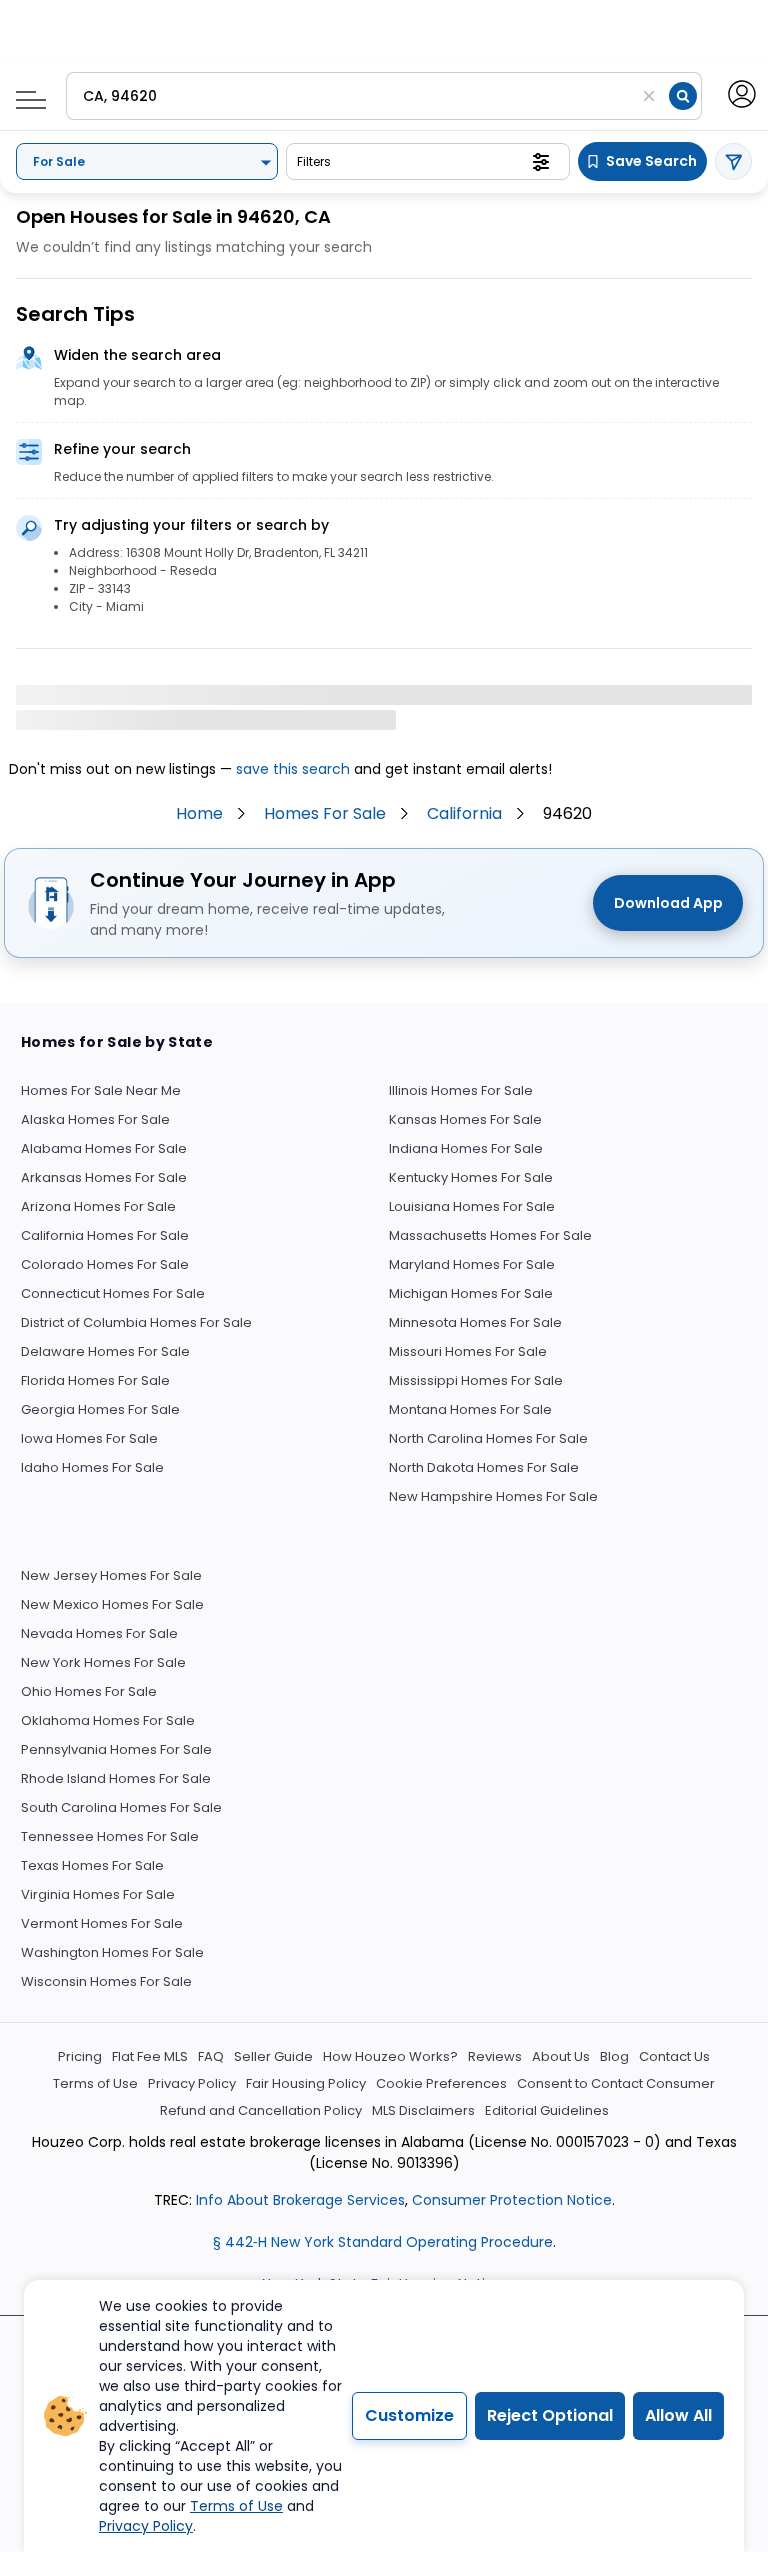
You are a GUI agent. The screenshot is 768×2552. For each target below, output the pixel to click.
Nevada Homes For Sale (99, 1633)
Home (199, 813)
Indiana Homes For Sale (466, 1148)
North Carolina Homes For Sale (488, 1438)
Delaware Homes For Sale (105, 1351)
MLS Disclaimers (423, 2110)
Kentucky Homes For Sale (471, 1177)
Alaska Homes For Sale (95, 1119)
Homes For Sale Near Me (101, 1090)
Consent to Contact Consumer (616, 2083)
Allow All (678, 2415)
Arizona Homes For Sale (98, 1206)
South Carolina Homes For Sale (121, 1807)
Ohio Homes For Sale (89, 1691)
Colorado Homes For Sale (105, 1264)
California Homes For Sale (105, 1235)
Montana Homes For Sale (470, 1409)
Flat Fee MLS (150, 2056)
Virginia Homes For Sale (98, 1894)
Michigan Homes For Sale (471, 1293)
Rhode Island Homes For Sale (116, 1778)
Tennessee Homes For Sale (110, 1836)
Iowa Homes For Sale (89, 1438)
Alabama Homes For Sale (104, 1148)
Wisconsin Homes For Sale (106, 1981)
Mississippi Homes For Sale (476, 1380)
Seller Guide (273, 2056)
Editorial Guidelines (547, 2110)
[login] (740, 92)
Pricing (80, 2056)
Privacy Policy (192, 2083)
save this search (293, 769)
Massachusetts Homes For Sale (490, 1235)
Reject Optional (550, 2415)
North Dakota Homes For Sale (484, 1467)
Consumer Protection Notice (512, 2200)
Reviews (495, 2056)
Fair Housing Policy (306, 2083)
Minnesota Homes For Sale (475, 1322)
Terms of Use (95, 2083)
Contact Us (674, 2056)
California (464, 813)
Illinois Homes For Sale (461, 1090)
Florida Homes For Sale (95, 1380)
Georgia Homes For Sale (100, 1409)
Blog (614, 2056)
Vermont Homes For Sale (102, 1923)
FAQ (211, 2056)
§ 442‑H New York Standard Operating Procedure (383, 2242)
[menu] (23, 94)
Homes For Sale (325, 813)
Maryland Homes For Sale (472, 1264)
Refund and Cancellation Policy (261, 2110)
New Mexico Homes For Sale (112, 1604)
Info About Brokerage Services (298, 2200)
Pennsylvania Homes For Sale (116, 1749)
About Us (561, 2056)
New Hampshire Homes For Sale (493, 1496)
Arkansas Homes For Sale (104, 1177)
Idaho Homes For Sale (92, 1467)
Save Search (651, 161)
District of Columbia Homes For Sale (136, 1322)
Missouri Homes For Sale (468, 1351)
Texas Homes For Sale (92, 1865)
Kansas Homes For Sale (465, 1119)
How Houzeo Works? (390, 2056)
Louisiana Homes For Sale (472, 1206)
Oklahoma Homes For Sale (108, 1720)
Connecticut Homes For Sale (113, 1293)
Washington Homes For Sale (112, 1952)
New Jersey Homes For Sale (111, 1575)
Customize (409, 2415)
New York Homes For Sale (103, 1662)
